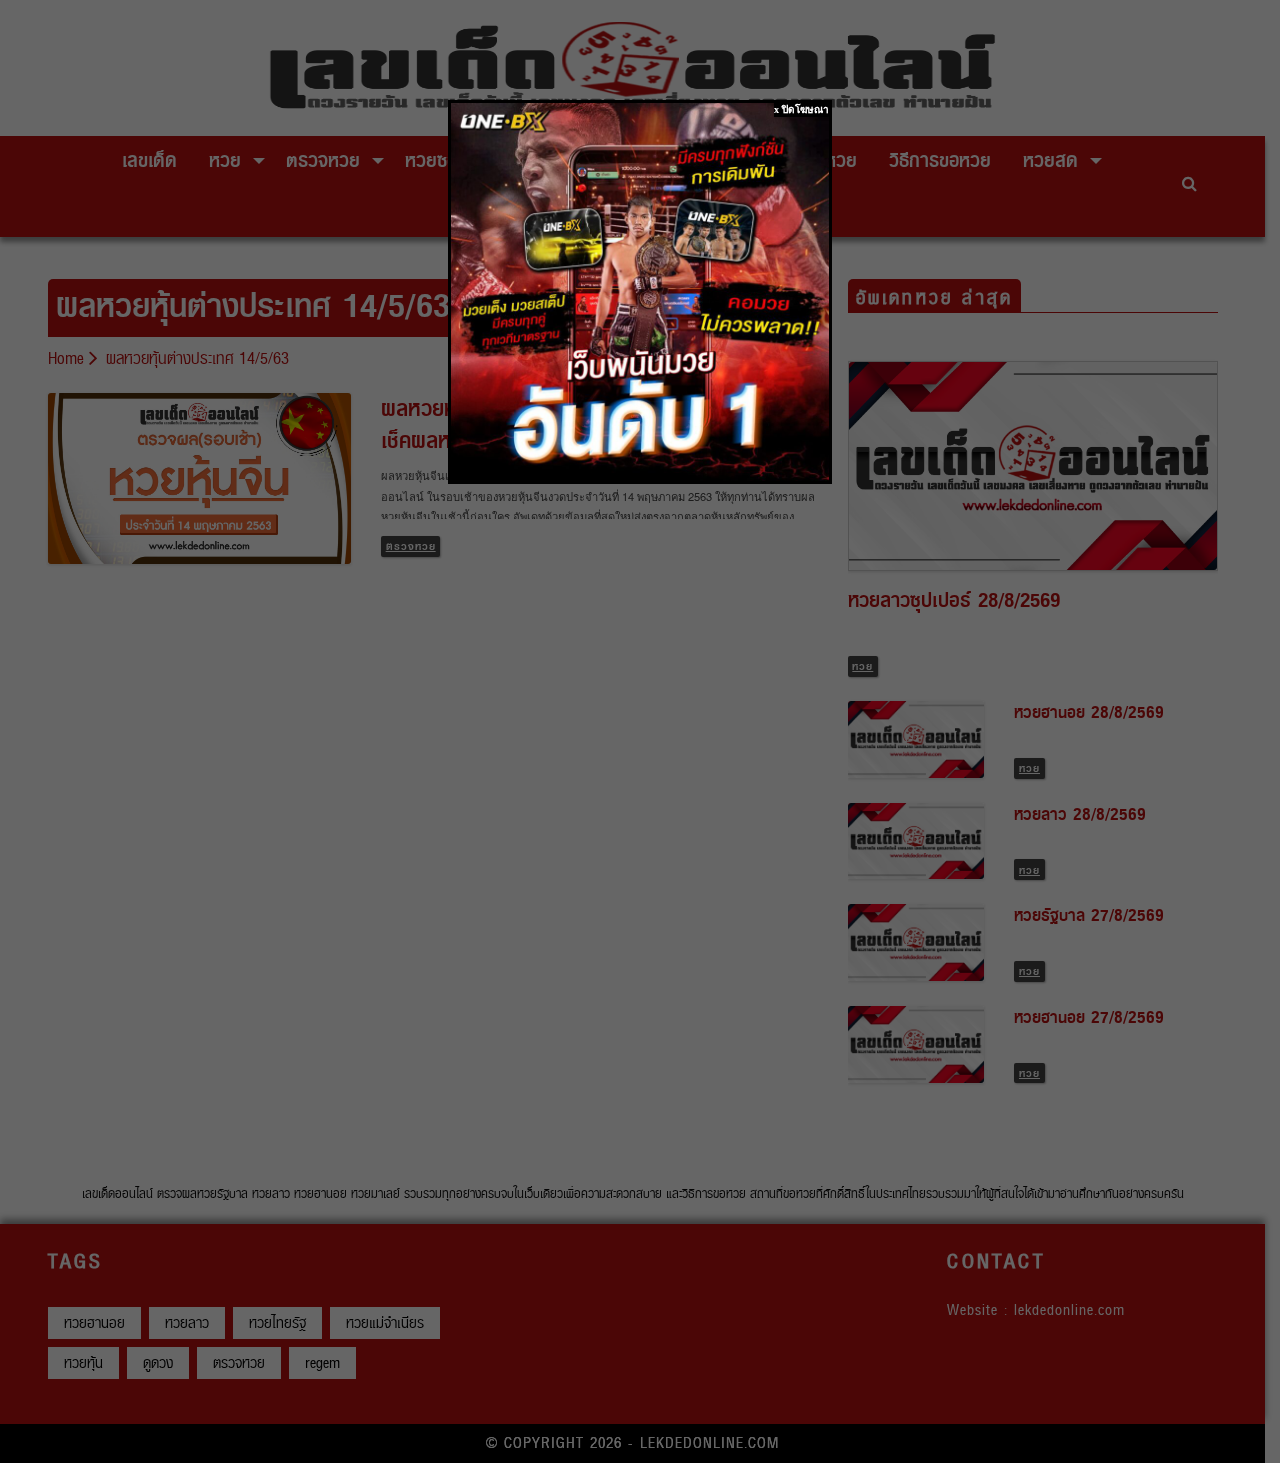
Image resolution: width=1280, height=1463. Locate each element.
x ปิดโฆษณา (801, 109)
